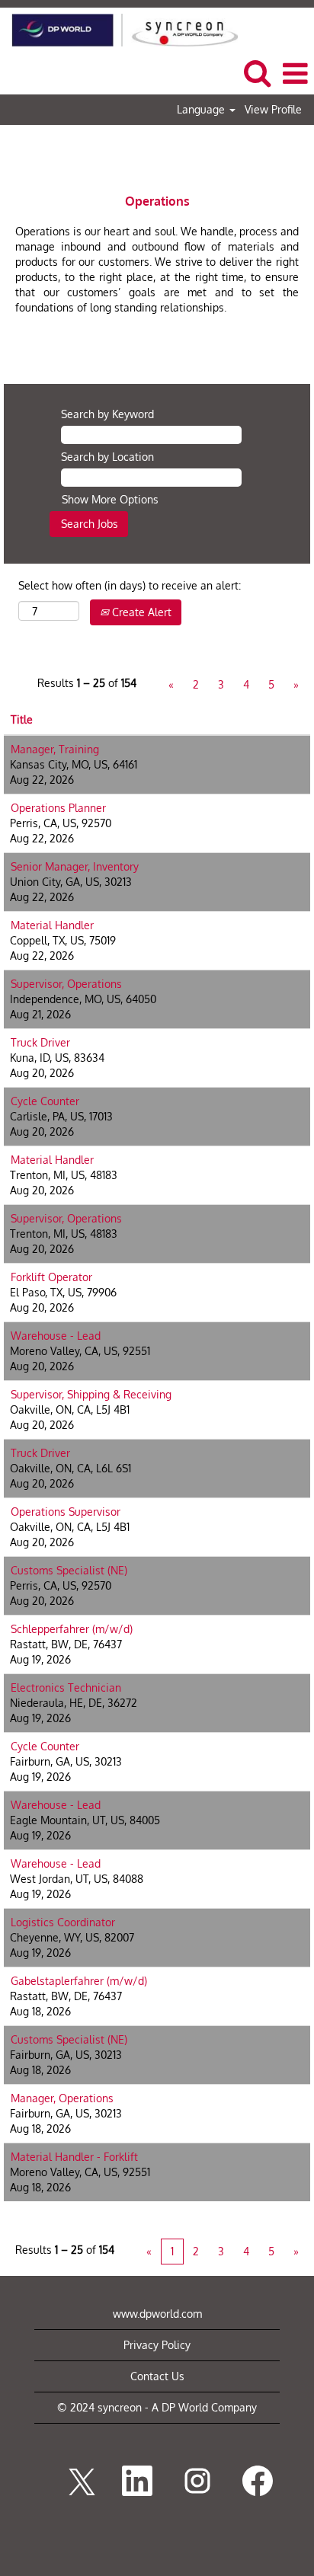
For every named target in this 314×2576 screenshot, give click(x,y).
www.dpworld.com (157, 2314)
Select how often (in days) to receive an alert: (130, 585)
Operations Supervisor (66, 1512)
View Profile (273, 110)
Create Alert (140, 612)
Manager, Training (55, 749)
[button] (295, 73)
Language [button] (202, 110)
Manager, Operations (62, 2098)
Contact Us (157, 2376)
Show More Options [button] (110, 499)
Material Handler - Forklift (74, 2157)
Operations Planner (58, 808)
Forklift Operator (51, 1277)
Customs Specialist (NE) (69, 1570)
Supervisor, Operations (66, 984)
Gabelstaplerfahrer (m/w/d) (79, 1981)
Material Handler (52, 925)
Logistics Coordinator (63, 1922)
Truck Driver (40, 1042)
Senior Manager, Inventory (75, 866)
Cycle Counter (45, 1101)
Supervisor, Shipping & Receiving (91, 1394)
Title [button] (22, 719)
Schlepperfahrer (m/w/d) (72, 1629)
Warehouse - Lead (56, 1336)
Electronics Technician (66, 1688)
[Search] (257, 72)
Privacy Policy (157, 2345)
